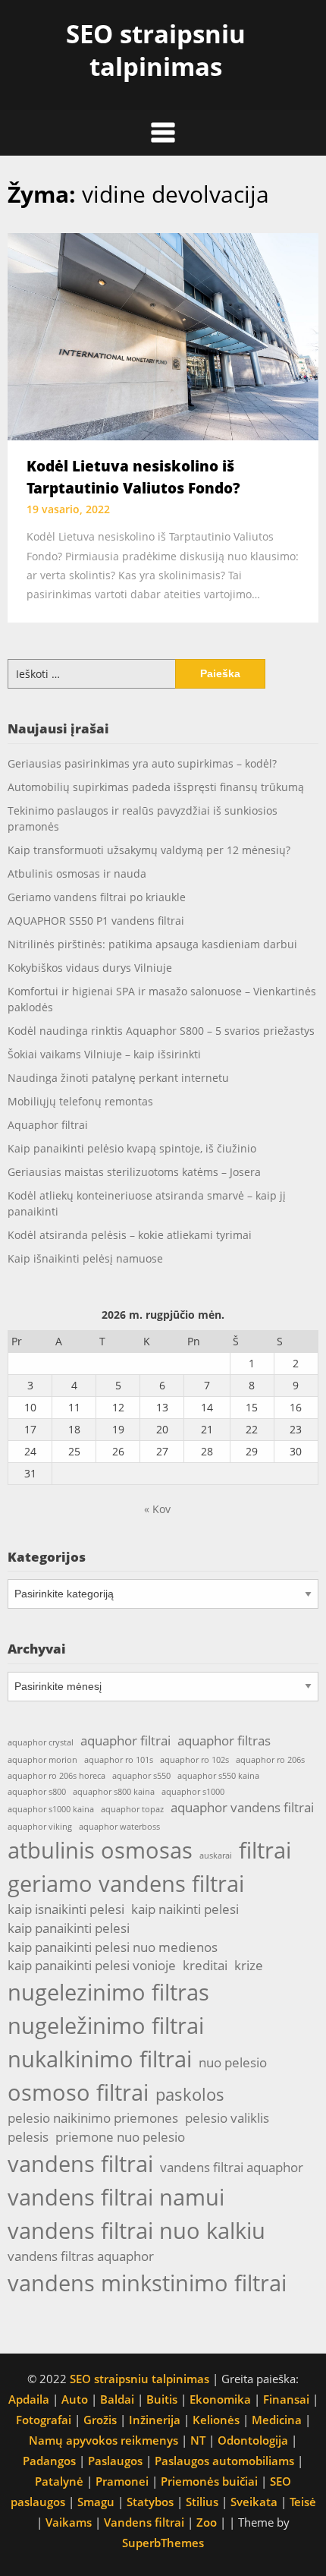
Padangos (49, 2461)
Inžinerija (155, 2420)
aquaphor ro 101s (119, 1760)
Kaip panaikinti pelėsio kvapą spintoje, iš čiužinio (132, 1148)
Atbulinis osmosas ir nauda (77, 873)
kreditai (205, 1965)
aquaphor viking (40, 1827)
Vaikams (69, 2522)
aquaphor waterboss (119, 1827)
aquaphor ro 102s (194, 1760)
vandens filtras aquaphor (81, 2256)
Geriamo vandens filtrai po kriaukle (97, 897)
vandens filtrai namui (116, 2197)
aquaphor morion (42, 1760)
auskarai (216, 1856)
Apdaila (29, 2399)
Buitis (162, 2399)
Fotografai (44, 2420)
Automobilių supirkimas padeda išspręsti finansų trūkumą (156, 787)
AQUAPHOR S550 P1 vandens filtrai (96, 921)
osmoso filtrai (78, 2092)
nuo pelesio (233, 2062)
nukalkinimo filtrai (100, 2059)
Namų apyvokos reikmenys (103, 2440)
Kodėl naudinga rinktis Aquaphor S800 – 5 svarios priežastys (161, 1031)
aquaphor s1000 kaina (51, 1809)
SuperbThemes (163, 2543)
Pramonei (122, 2481)
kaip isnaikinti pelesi (66, 1909)
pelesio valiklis (227, 2118)
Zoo (207, 2522)
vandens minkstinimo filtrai (147, 2283)
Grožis (100, 2420)
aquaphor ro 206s (270, 1760)
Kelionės (216, 2420)
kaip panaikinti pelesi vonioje (92, 1965)
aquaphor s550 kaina (218, 1776)
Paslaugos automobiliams (224, 2461)
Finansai (286, 2399)
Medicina (277, 2420)
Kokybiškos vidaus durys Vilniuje (90, 968)
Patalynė (59, 2481)
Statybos (150, 2502)
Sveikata (254, 2502)
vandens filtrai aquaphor (232, 2167)
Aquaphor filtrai (48, 1125)
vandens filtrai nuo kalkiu (136, 2231)
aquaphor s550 (141, 1776)
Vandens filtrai (144, 2522)
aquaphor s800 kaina (114, 1792)
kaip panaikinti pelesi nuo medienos (113, 1947)
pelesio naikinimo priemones (93, 2118)
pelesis (28, 2137)
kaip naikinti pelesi (185, 1909)
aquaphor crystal (41, 1742)
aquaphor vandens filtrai (242, 1807)
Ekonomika (220, 2399)
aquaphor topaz (132, 1809)
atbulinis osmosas (100, 1850)
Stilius (202, 2502)
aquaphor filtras (224, 1740)
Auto (75, 2399)
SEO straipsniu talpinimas (156, 50)
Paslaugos (115, 2461)
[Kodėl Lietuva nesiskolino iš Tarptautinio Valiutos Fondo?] (163, 336)
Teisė (303, 2502)
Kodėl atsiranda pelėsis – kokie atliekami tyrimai (130, 1235)
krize (249, 1965)
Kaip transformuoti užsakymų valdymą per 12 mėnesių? (149, 850)
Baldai (117, 2399)
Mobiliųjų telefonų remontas (80, 1101)
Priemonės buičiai (209, 2481)
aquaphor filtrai (125, 1740)
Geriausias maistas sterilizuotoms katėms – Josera (134, 1172)
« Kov (157, 1509)
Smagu (96, 2502)
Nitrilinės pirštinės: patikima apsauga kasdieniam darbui (152, 944)
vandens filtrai (80, 2164)
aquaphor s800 (37, 1792)
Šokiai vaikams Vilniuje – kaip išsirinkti (104, 1054)
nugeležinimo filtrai (106, 2026)
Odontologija (253, 2440)
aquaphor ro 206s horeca (56, 1776)
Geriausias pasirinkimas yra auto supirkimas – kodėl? (142, 763)
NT (198, 2440)
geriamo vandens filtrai (126, 1884)
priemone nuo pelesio (120, 2137)
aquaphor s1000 (193, 1792)
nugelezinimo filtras (108, 1992)
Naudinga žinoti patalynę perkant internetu (118, 1078)
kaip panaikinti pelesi (69, 1928)
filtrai (265, 1850)
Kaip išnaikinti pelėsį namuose (85, 1258)
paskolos (190, 2094)
